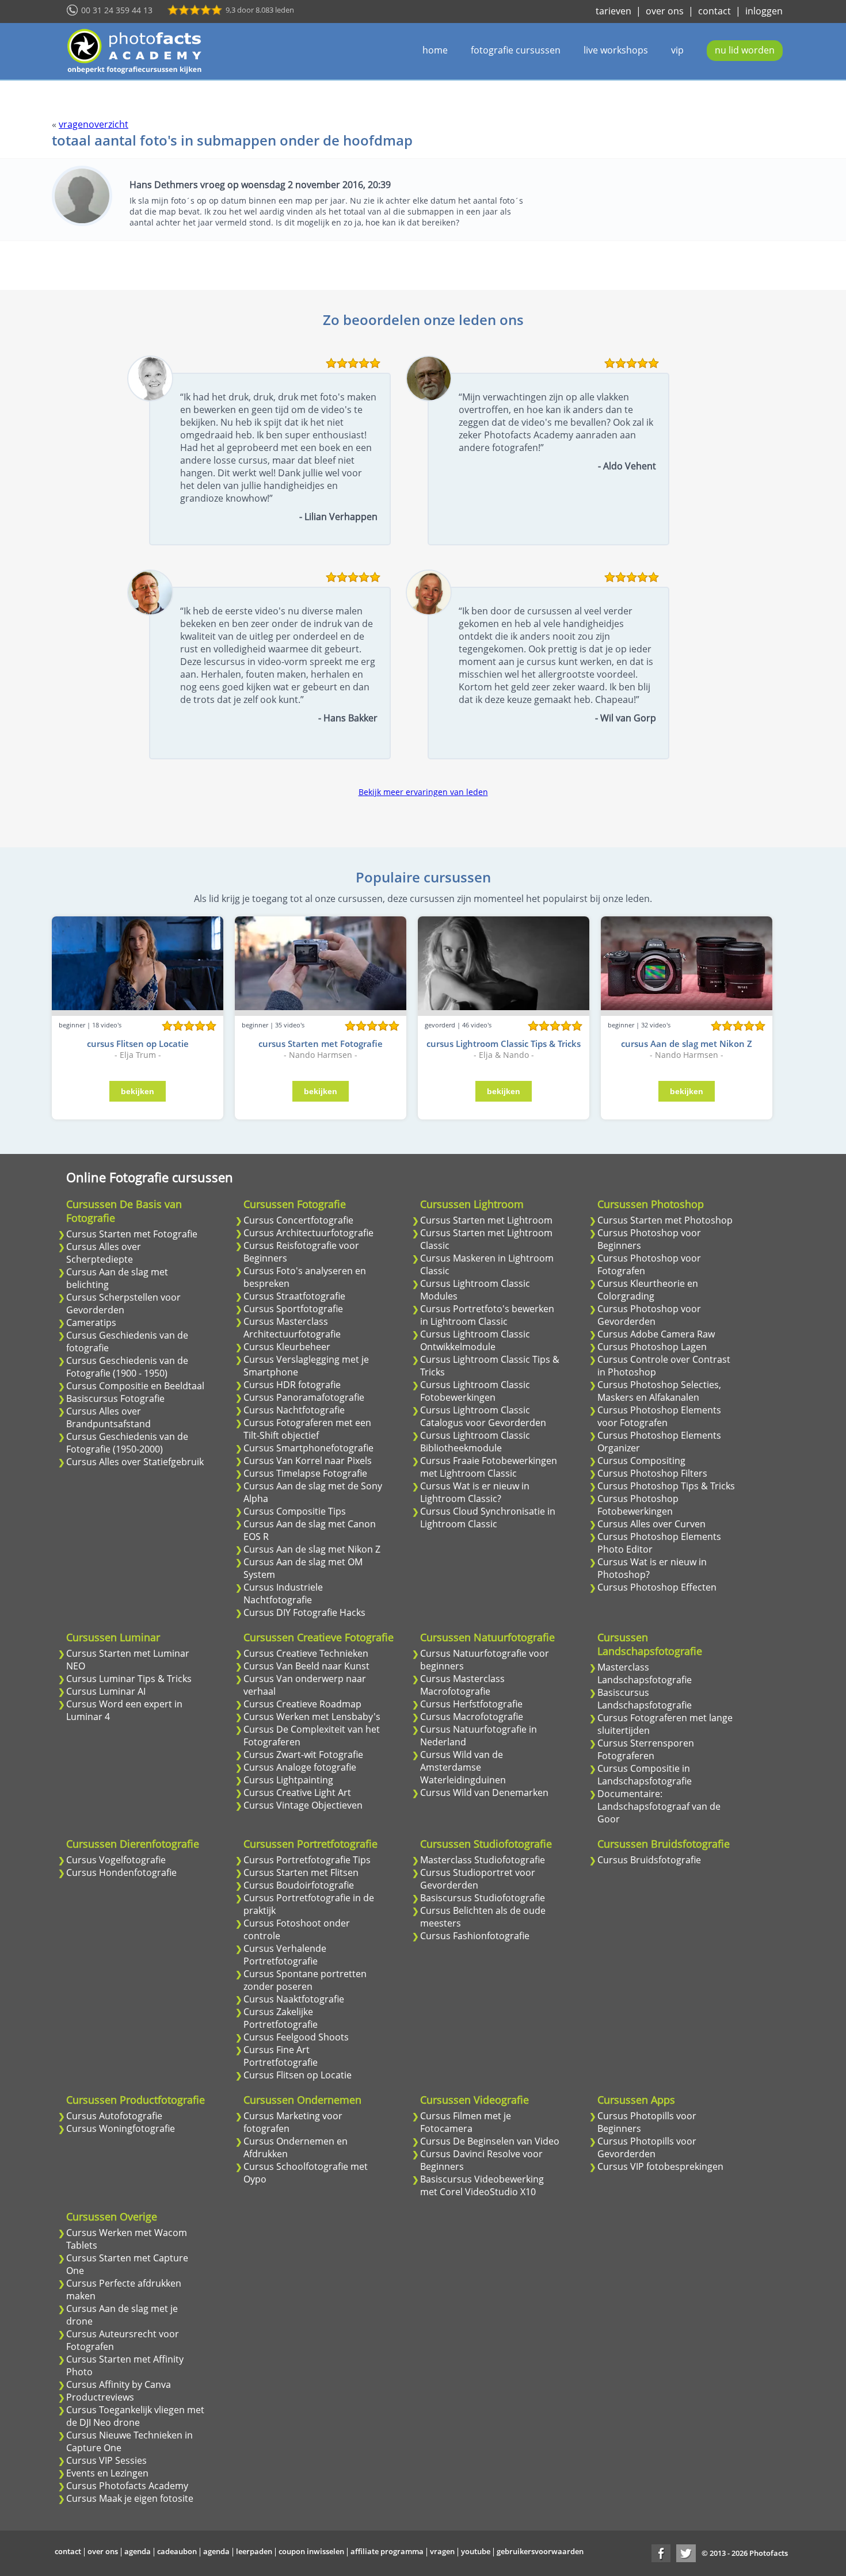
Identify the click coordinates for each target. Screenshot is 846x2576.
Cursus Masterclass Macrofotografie (462, 1685)
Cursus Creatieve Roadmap (302, 1704)
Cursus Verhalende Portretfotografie (285, 1955)
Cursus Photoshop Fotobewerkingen (638, 1505)
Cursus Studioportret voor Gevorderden (478, 1879)
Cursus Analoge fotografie (300, 1767)
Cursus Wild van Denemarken (484, 1793)
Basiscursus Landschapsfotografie (645, 1699)
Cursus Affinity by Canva (119, 2384)
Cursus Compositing (641, 1461)
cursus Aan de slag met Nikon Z (687, 1044)
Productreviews (100, 2397)
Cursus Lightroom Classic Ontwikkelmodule (475, 1340)
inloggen (764, 11)
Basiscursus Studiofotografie (483, 1898)
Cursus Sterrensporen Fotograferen (646, 1749)
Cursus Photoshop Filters (652, 1473)
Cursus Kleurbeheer (287, 1347)
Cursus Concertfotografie (298, 1220)
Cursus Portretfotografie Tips (307, 1860)
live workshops (616, 50)
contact (714, 11)
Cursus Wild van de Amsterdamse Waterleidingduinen (463, 1767)
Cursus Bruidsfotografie (649, 1860)
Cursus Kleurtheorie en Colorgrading (648, 1290)
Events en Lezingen (107, 2473)
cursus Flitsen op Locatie (138, 1044)
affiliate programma (387, 2551)
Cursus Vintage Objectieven (303, 1805)
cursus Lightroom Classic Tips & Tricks (504, 1044)
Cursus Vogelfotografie (116, 1860)
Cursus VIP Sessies (106, 2460)
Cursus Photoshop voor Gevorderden (649, 1315)
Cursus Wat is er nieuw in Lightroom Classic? (475, 1492)
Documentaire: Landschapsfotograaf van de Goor (659, 1806)
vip (677, 50)
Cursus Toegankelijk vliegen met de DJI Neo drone (135, 2416)
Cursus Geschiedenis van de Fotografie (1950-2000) (127, 1443)
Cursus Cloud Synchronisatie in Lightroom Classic (488, 1518)
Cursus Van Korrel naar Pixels (308, 1461)
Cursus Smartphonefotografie (308, 1448)
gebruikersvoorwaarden (540, 2551)
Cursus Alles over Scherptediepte (104, 1253)
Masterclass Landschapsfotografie (645, 1673)
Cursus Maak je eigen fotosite (130, 2498)
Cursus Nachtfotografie (294, 1410)
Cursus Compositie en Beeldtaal (135, 1386)
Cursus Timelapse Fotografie (305, 1473)
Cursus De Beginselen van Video (490, 2141)
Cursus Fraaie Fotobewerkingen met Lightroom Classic (489, 1467)
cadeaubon (177, 2551)
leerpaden (254, 2551)
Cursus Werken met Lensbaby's (312, 1717)
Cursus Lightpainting (288, 1780)
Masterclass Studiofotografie (483, 1860)
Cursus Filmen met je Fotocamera (466, 2122)
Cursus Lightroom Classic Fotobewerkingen (475, 1391)
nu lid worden (745, 50)
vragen (442, 2551)
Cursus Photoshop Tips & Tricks (666, 1486)
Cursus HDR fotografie (292, 1385)
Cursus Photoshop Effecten (657, 1587)
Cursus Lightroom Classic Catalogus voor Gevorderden (483, 1416)
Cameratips (91, 1323)
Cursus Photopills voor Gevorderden (647, 2147)
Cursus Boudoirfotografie (299, 1885)
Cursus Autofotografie (114, 2116)
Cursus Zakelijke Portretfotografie (281, 2018)
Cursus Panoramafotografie (304, 1397)
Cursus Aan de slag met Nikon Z (312, 1549)
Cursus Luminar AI (106, 1691)
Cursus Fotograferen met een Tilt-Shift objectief (307, 1429)
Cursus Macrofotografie (472, 1717)
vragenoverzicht (94, 124)
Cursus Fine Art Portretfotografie (281, 2056)
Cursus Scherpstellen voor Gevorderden (123, 1304)
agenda (138, 2551)
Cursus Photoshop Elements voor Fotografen (659, 1416)
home (435, 50)
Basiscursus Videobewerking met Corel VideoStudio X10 (482, 2185)
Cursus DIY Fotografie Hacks (304, 1612)
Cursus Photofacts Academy (127, 2486)
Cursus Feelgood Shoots (296, 2037)
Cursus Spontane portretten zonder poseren (305, 1980)
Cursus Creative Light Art (297, 1793)
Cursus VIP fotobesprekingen (660, 2166)
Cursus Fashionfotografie (475, 1936)
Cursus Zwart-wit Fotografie (303, 1755)
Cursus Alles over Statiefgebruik (135, 1462)
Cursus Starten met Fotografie (132, 1234)
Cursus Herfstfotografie (471, 1704)
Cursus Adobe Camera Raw (656, 1334)
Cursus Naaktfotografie (294, 1999)
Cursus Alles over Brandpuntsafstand (108, 1417)
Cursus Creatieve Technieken (306, 1653)
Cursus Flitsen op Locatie (298, 2075)
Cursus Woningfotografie (121, 2128)
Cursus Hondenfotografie (121, 1872)
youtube (476, 2551)
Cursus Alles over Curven (651, 1524)
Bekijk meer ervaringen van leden (423, 792)
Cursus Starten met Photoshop (665, 1220)
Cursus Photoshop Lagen (652, 1347)
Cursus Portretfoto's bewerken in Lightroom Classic (487, 1315)
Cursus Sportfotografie (293, 1309)
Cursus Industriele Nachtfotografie (283, 1593)
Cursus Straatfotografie (294, 1296)
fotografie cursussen (516, 50)
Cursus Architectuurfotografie (308, 1233)
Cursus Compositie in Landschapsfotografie (645, 1775)
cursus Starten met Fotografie (321, 1044)
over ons (665, 11)
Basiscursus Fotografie (115, 1398)
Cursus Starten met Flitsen (301, 1872)
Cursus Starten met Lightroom (486, 1220)
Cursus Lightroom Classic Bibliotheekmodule (475, 1442)
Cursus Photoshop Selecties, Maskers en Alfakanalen (659, 1391)
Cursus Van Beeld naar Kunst (306, 1666)
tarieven (613, 11)
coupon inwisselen (311, 2551)
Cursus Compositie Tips (295, 1511)
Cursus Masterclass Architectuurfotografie (292, 1328)
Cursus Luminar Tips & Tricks (129, 1679)
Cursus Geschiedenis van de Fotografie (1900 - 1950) (127, 1367)
